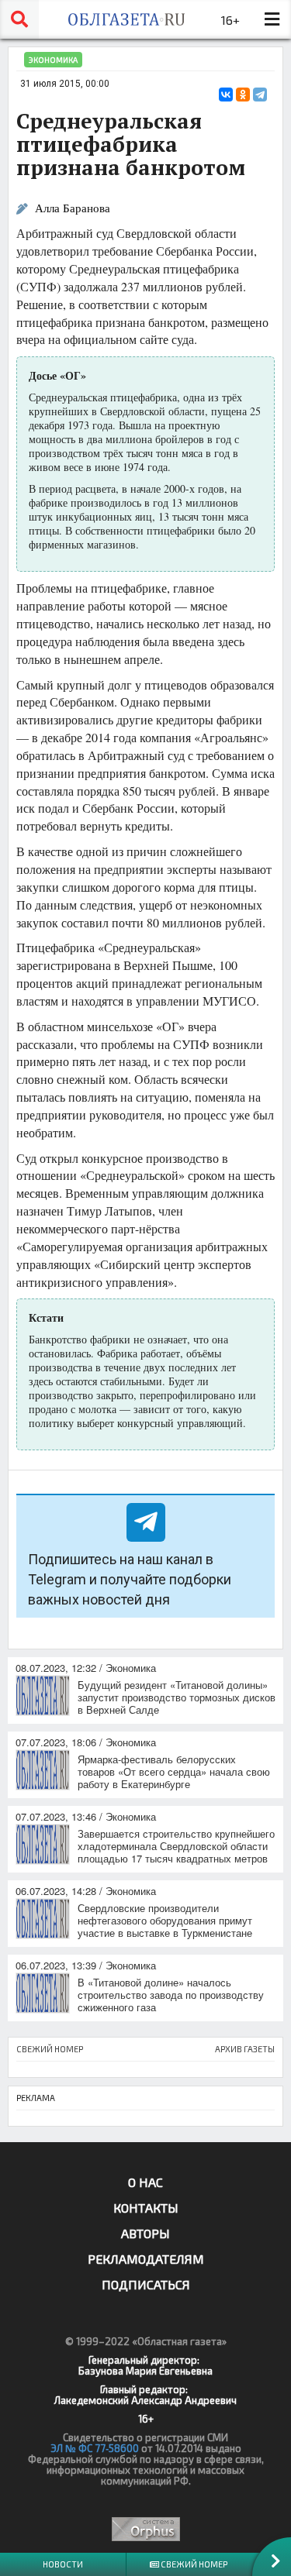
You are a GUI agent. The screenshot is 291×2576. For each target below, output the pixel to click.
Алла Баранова (73, 208)
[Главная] (126, 19)
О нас (145, 2182)
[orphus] (145, 2529)
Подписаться (146, 2284)
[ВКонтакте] (226, 95)
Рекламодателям (146, 2259)
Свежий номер (193, 2564)
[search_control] (19, 19)
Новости (63, 2564)
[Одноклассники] (243, 95)
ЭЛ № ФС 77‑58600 (95, 2448)
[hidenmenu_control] (272, 19)
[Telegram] (260, 95)
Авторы (145, 2233)
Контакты (146, 2208)
